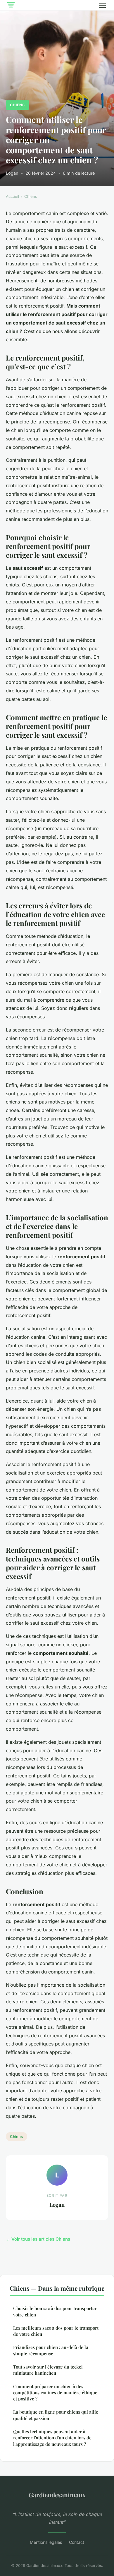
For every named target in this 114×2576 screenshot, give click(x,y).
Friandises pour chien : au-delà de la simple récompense (51, 2350)
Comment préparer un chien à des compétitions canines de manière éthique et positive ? (55, 2393)
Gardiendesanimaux (57, 2495)
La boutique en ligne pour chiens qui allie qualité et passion (56, 2415)
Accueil (12, 196)
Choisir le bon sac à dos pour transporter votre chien (55, 2311)
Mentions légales (46, 2542)
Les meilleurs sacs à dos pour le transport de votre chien (56, 2331)
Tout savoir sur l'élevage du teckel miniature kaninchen (48, 2370)
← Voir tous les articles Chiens (38, 2239)
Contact (77, 2542)
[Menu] (102, 5)
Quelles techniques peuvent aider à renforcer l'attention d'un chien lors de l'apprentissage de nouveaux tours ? (52, 2438)
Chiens (17, 105)
